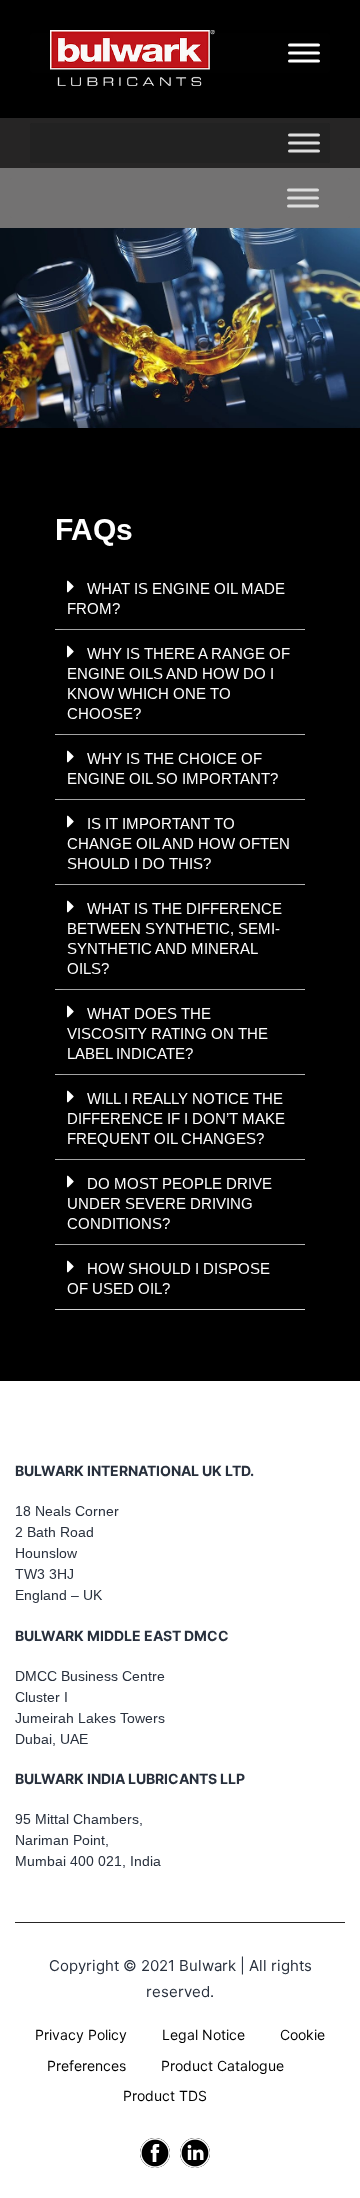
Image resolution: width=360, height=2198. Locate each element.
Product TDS (165, 2095)
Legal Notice (203, 2034)
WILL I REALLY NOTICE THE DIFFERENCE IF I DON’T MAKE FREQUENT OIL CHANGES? (176, 1118)
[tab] (180, 597)
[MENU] (304, 53)
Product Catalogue (222, 2065)
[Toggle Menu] (304, 143)
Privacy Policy (81, 2034)
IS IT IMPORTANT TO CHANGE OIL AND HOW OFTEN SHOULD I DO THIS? (178, 843)
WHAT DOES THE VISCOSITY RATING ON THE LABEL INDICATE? (167, 1033)
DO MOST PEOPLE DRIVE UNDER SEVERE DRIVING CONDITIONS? (169, 1203)
